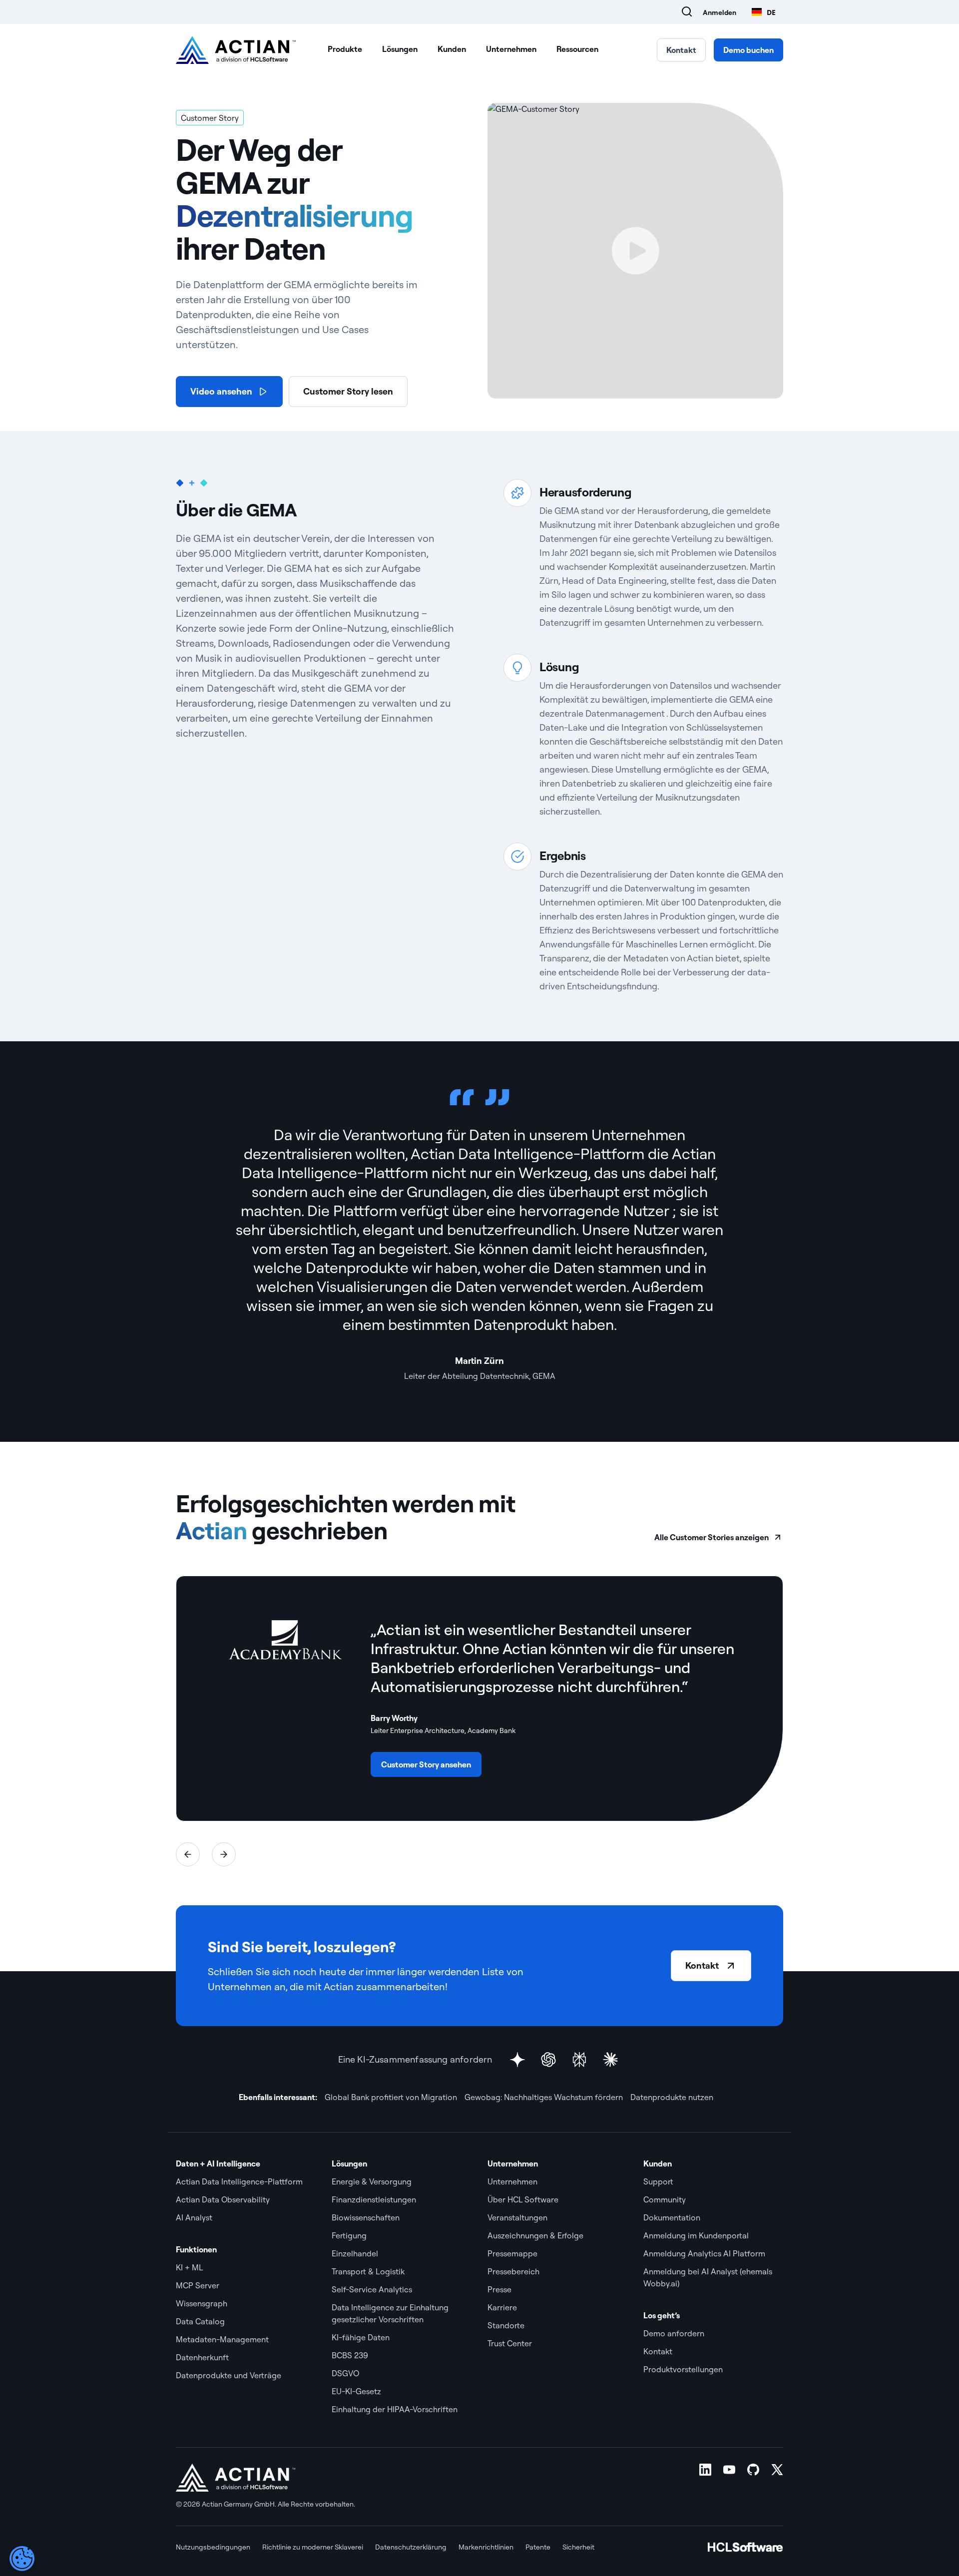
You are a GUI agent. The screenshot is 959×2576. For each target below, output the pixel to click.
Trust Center (510, 2343)
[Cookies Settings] (22, 2559)
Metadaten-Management (222, 2339)
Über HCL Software (523, 2199)
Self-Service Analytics (372, 2289)
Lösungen (400, 49)
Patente (538, 2547)
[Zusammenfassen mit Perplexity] (579, 2060)
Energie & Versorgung (372, 2181)
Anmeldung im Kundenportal (696, 2235)
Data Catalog (200, 2321)
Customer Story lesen (348, 391)
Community (665, 2199)
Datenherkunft (202, 2357)
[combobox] (764, 12)
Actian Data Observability (223, 2199)
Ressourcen (577, 49)
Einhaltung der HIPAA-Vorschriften (395, 2409)
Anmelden (719, 12)
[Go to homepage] (236, 50)
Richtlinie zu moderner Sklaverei (313, 2547)
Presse (499, 2289)
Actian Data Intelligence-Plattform (239, 2181)
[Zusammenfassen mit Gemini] (517, 2060)
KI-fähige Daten (361, 2337)
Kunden (452, 49)
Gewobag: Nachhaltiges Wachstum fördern (544, 2097)
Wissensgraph (202, 2303)
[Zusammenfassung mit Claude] (610, 2060)
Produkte (345, 49)
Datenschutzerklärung (411, 2547)
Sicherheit (578, 2547)
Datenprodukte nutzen (672, 2097)
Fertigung (350, 2235)
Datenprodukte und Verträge (229, 2375)
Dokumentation (672, 2217)
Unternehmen (511, 49)
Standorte (506, 2325)
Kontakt (681, 50)
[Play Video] (635, 251)
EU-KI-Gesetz (356, 2391)
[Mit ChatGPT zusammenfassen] (548, 2060)
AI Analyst (194, 2217)
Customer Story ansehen (426, 1764)
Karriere (502, 2307)
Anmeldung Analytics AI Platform (704, 2253)
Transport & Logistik (368, 2271)
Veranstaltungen (517, 2217)
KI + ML (190, 2267)
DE (771, 12)
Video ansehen (221, 391)
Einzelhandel (355, 2253)
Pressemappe (513, 2253)
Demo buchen (748, 50)
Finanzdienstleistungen (374, 2199)
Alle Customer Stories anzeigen (712, 1537)
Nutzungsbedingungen (213, 2547)
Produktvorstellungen (683, 2369)
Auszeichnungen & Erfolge (535, 2235)
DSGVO (345, 2373)
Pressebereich (513, 2271)
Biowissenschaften (366, 2217)
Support (658, 2181)
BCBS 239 (350, 2355)
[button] (188, 1854)
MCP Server (198, 2285)
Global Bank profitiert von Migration (391, 2097)
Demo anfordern (675, 2333)
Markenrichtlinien (486, 2547)
